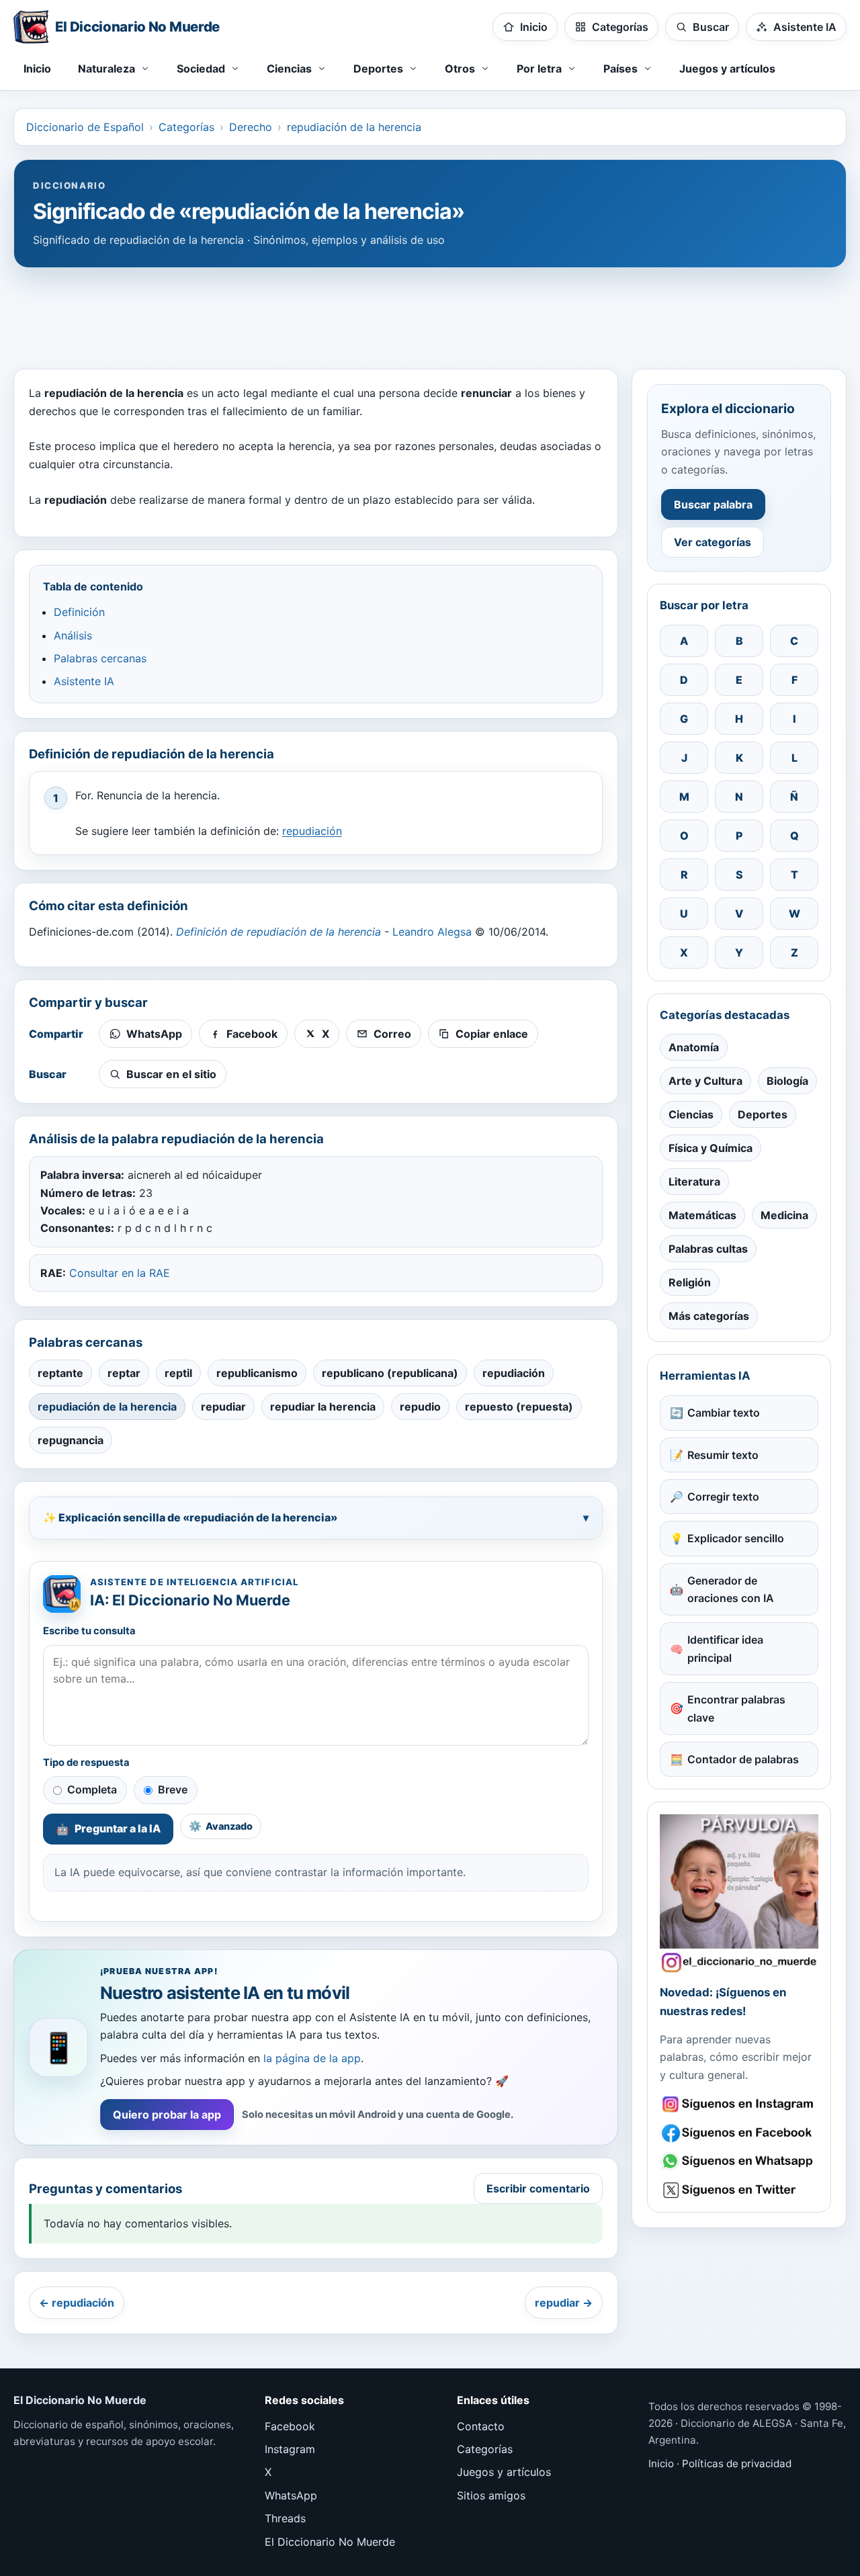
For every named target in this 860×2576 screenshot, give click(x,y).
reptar (124, 1373)
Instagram (290, 2449)
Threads (285, 2518)
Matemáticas (702, 1215)
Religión (690, 1282)
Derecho (251, 127)
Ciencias (691, 1114)
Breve (173, 1789)
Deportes (763, 1114)
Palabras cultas (708, 1249)
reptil (178, 1373)
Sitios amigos (491, 2495)
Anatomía (694, 1047)
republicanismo (257, 1373)
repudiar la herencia (323, 1407)
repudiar (223, 1407)
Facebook (290, 2426)
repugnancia (71, 1440)
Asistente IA (84, 681)
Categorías (186, 127)
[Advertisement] (430, 312)
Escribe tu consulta (89, 1631)
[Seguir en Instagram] (739, 2104)
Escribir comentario (538, 2188)
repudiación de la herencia (354, 127)
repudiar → (564, 2303)
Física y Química (711, 1148)
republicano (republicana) (390, 1373)
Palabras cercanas (100, 658)
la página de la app (312, 2058)
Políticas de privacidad (737, 2463)
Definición (79, 612)
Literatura (694, 1182)
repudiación (312, 831)
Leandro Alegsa (432, 932)
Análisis (73, 635)
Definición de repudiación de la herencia (278, 932)
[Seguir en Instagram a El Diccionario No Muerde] (739, 1894)
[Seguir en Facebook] (739, 2133)
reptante (60, 1373)
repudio (420, 1407)
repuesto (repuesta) (519, 1407)
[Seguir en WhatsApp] (739, 2161)
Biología (787, 1081)
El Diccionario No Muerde (330, 2542)
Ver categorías (713, 542)
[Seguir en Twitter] (739, 2190)
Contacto (481, 2426)
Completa (92, 1789)
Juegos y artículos (727, 69)
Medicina (784, 1215)
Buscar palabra (713, 504)
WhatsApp (291, 2495)
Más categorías (709, 1316)
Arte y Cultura (705, 1081)
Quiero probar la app (167, 2115)
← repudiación (77, 2303)
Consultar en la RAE (120, 1273)
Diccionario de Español (85, 127)
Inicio (37, 69)
